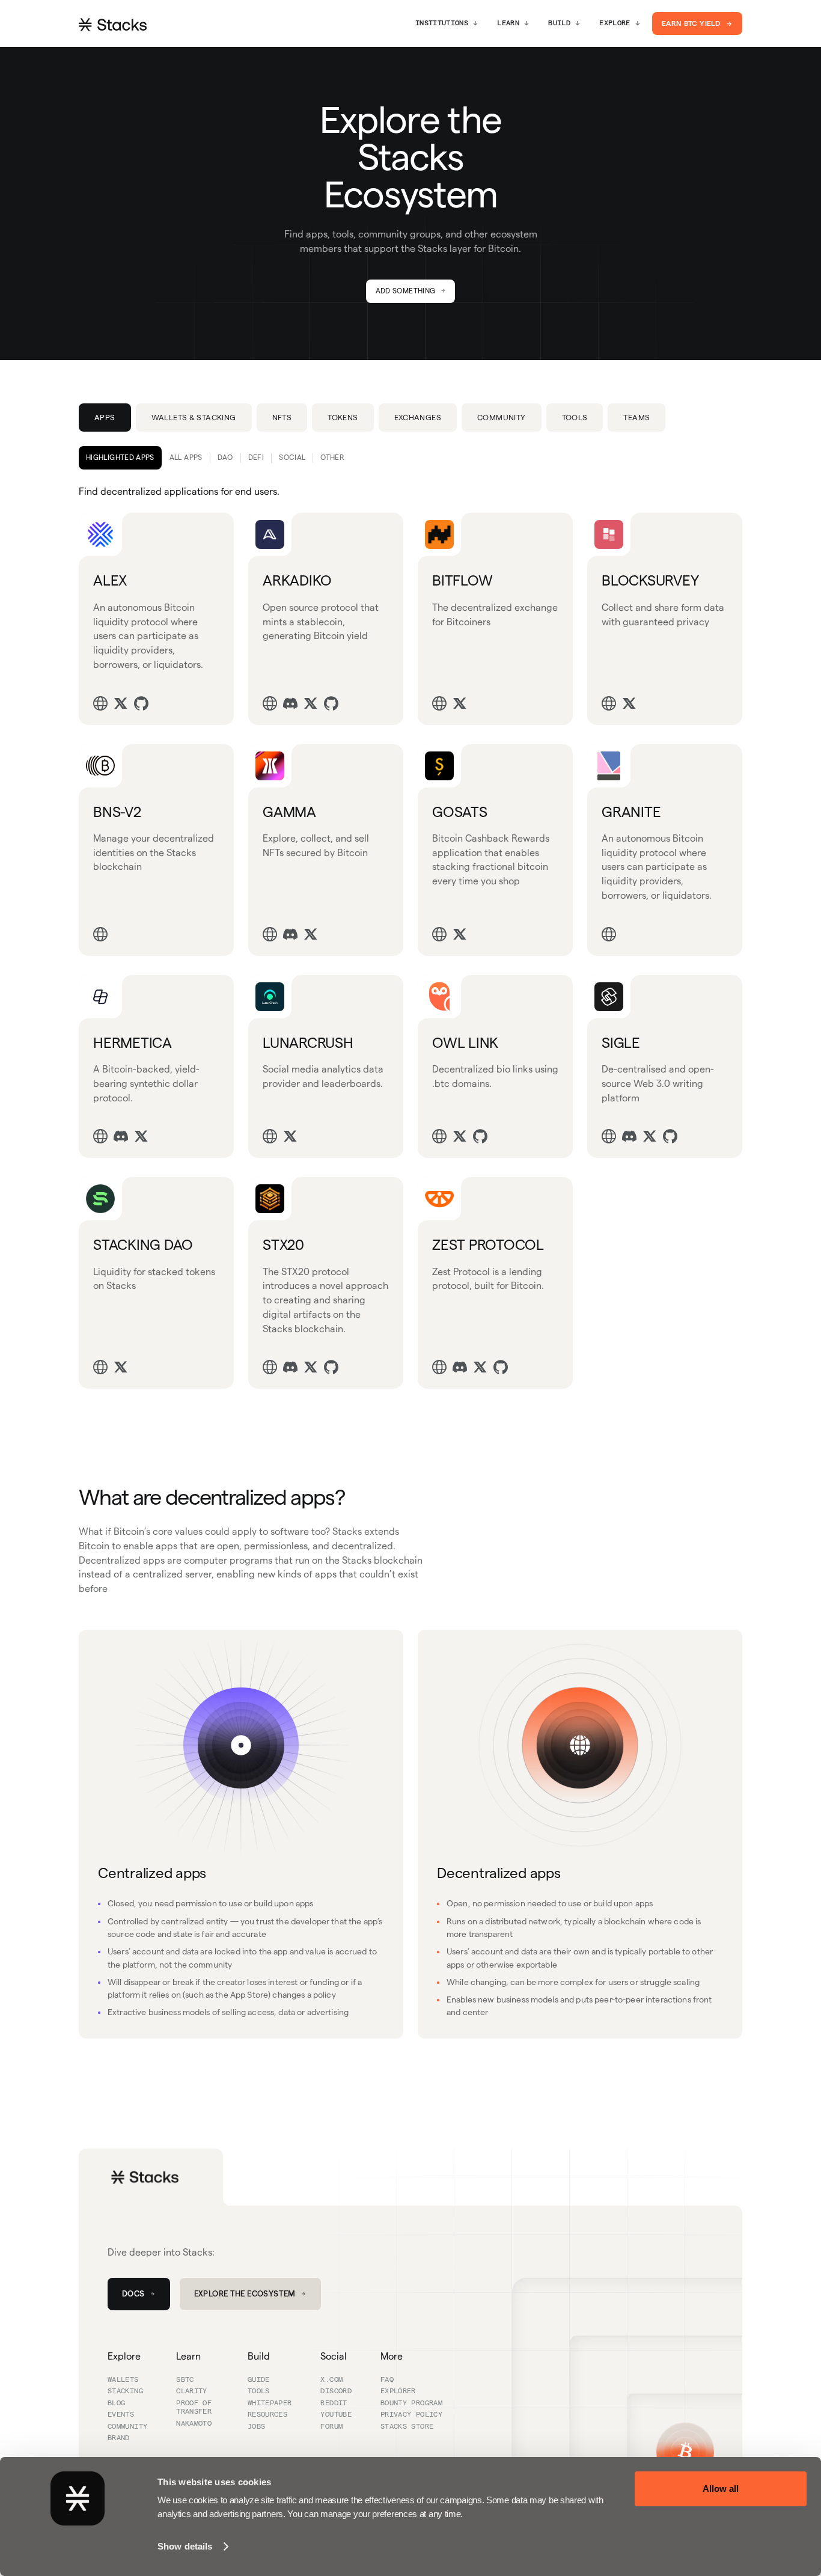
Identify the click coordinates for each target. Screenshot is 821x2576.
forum (331, 2427)
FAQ (387, 2380)
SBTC (185, 2380)
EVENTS (121, 2415)
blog (116, 2403)
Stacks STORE (407, 2427)
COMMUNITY (127, 2427)
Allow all (721, 2489)
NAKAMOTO (194, 2424)
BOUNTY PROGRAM (411, 2403)
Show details (185, 2546)
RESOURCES (267, 2415)
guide (259, 2380)
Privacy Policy (411, 2415)
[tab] (105, 418)
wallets (123, 2380)
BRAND (119, 2438)
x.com (331, 2380)
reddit (334, 2403)
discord (336, 2391)
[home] (113, 24)
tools (259, 2391)
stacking (125, 2391)
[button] (447, 23)
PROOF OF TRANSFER (194, 2408)
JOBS (256, 2427)
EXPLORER (398, 2391)
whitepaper (270, 2403)
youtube (336, 2415)
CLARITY (192, 2391)
